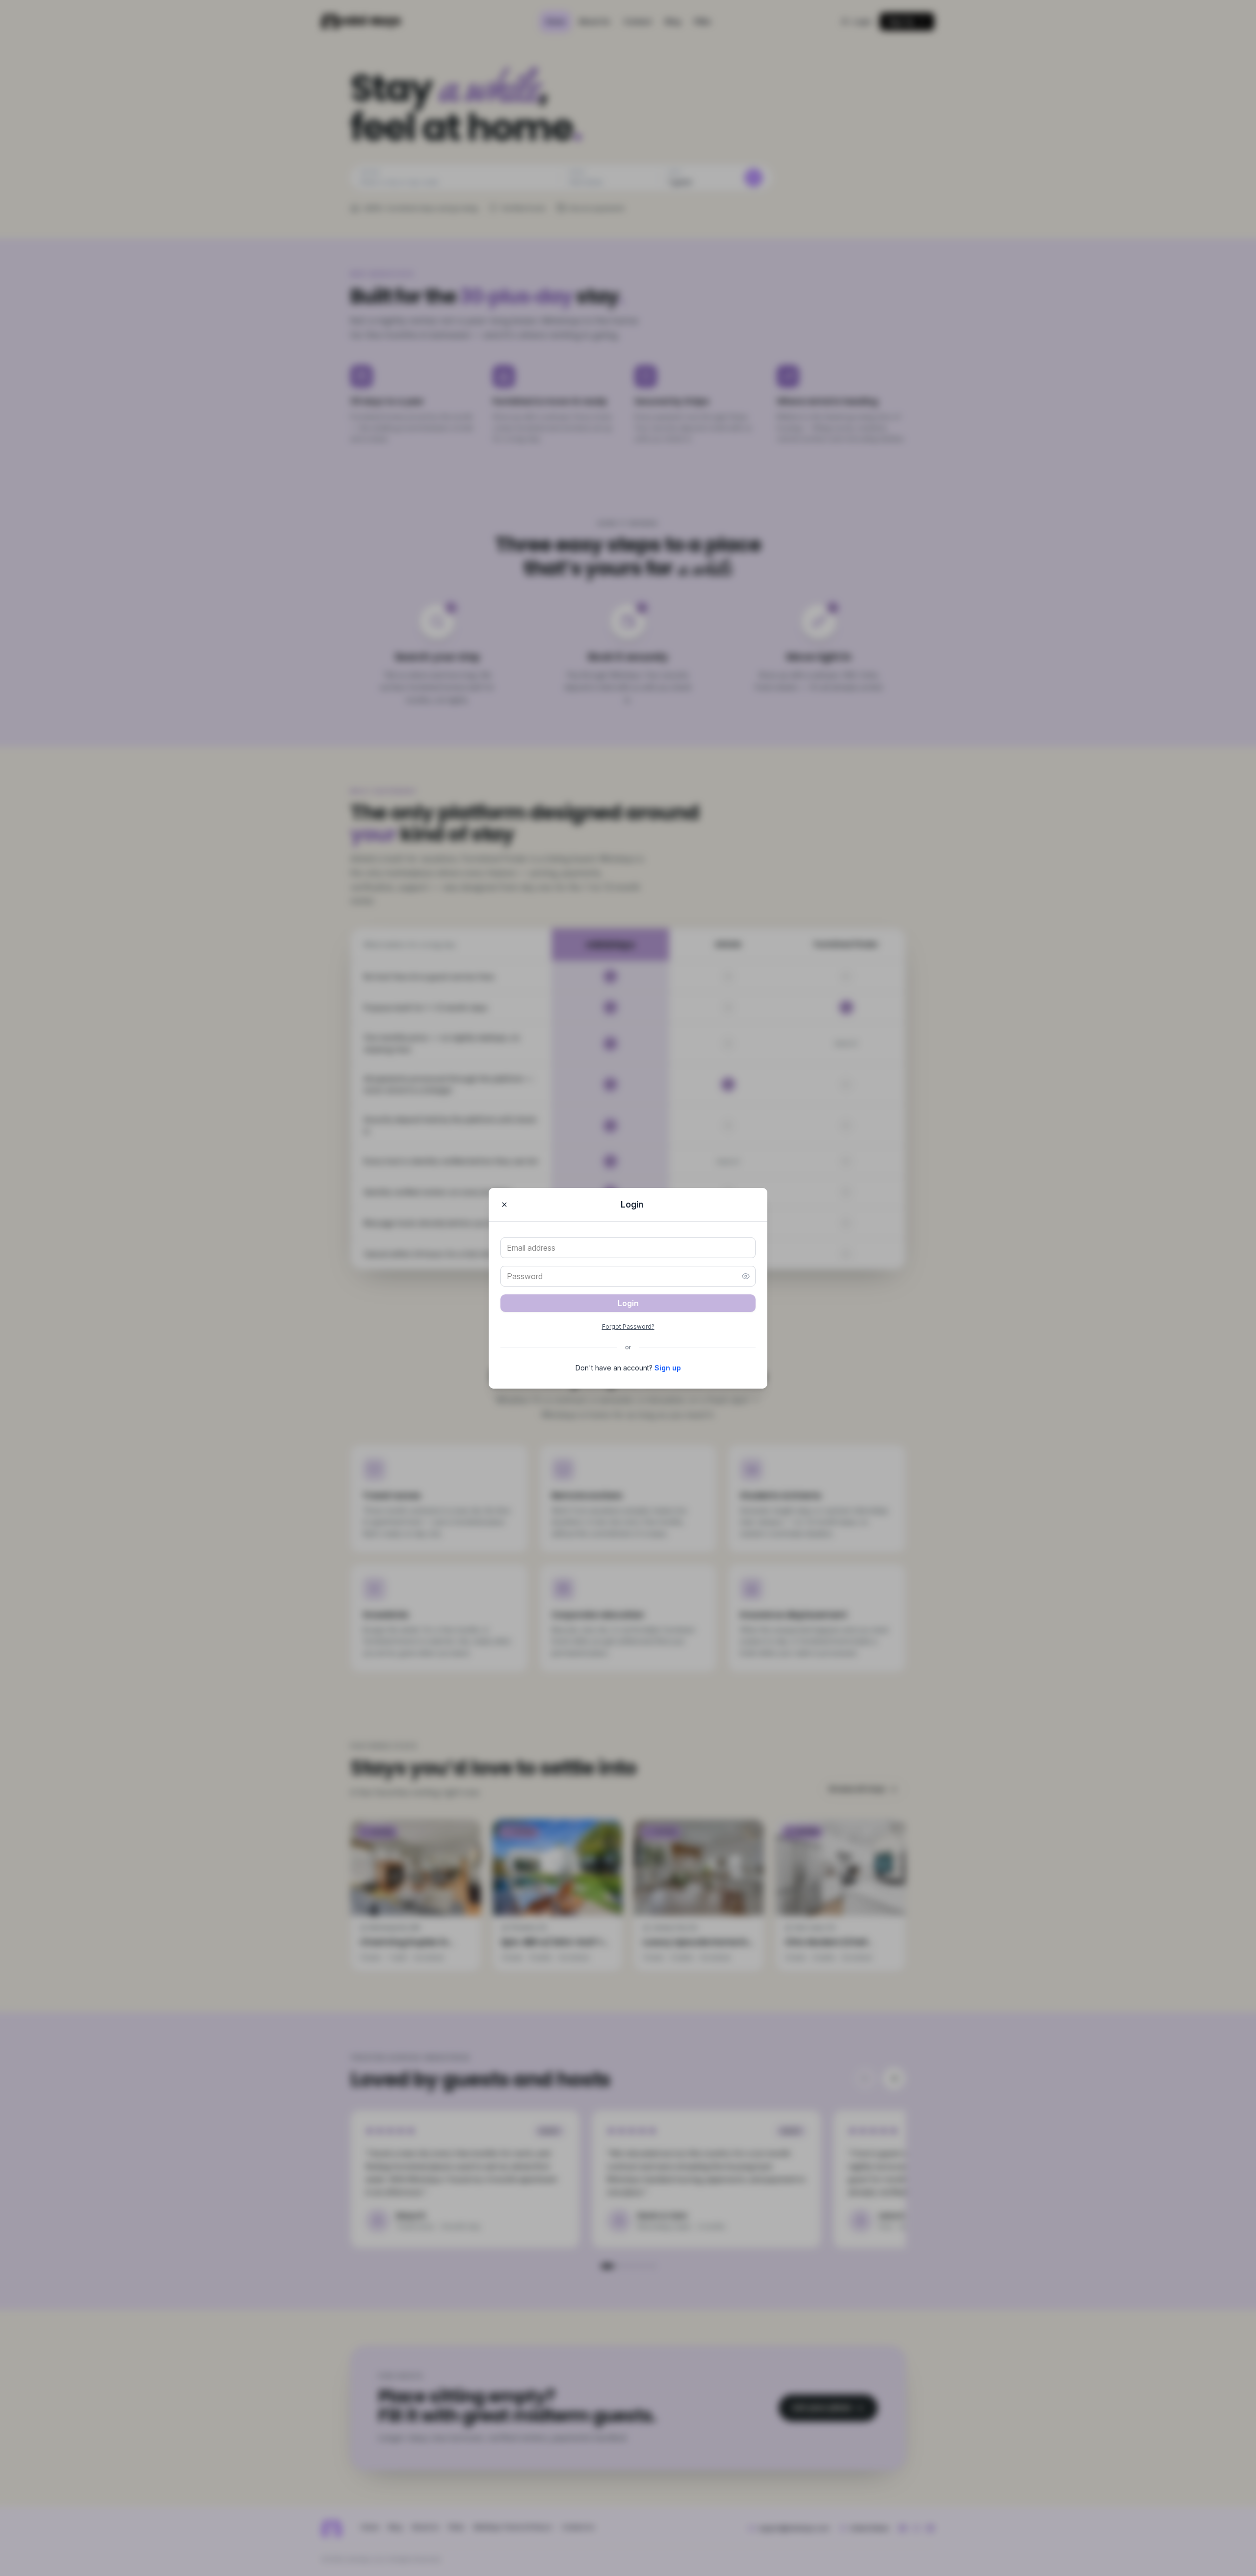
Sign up (668, 1368)
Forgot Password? (628, 1327)
